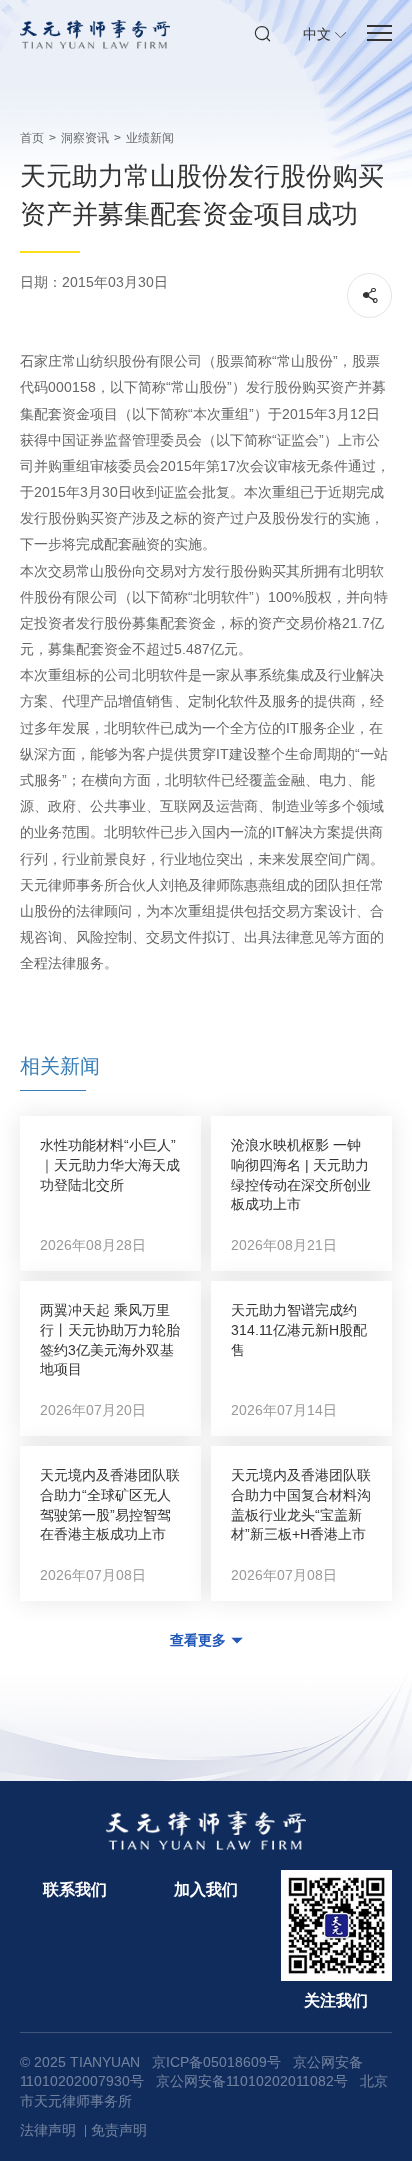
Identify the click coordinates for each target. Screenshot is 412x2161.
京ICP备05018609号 (216, 2062)
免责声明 (119, 2130)
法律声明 (48, 2130)
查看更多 (198, 1640)
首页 (32, 138)
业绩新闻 (150, 138)
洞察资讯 (85, 138)
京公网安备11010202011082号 (252, 2081)
